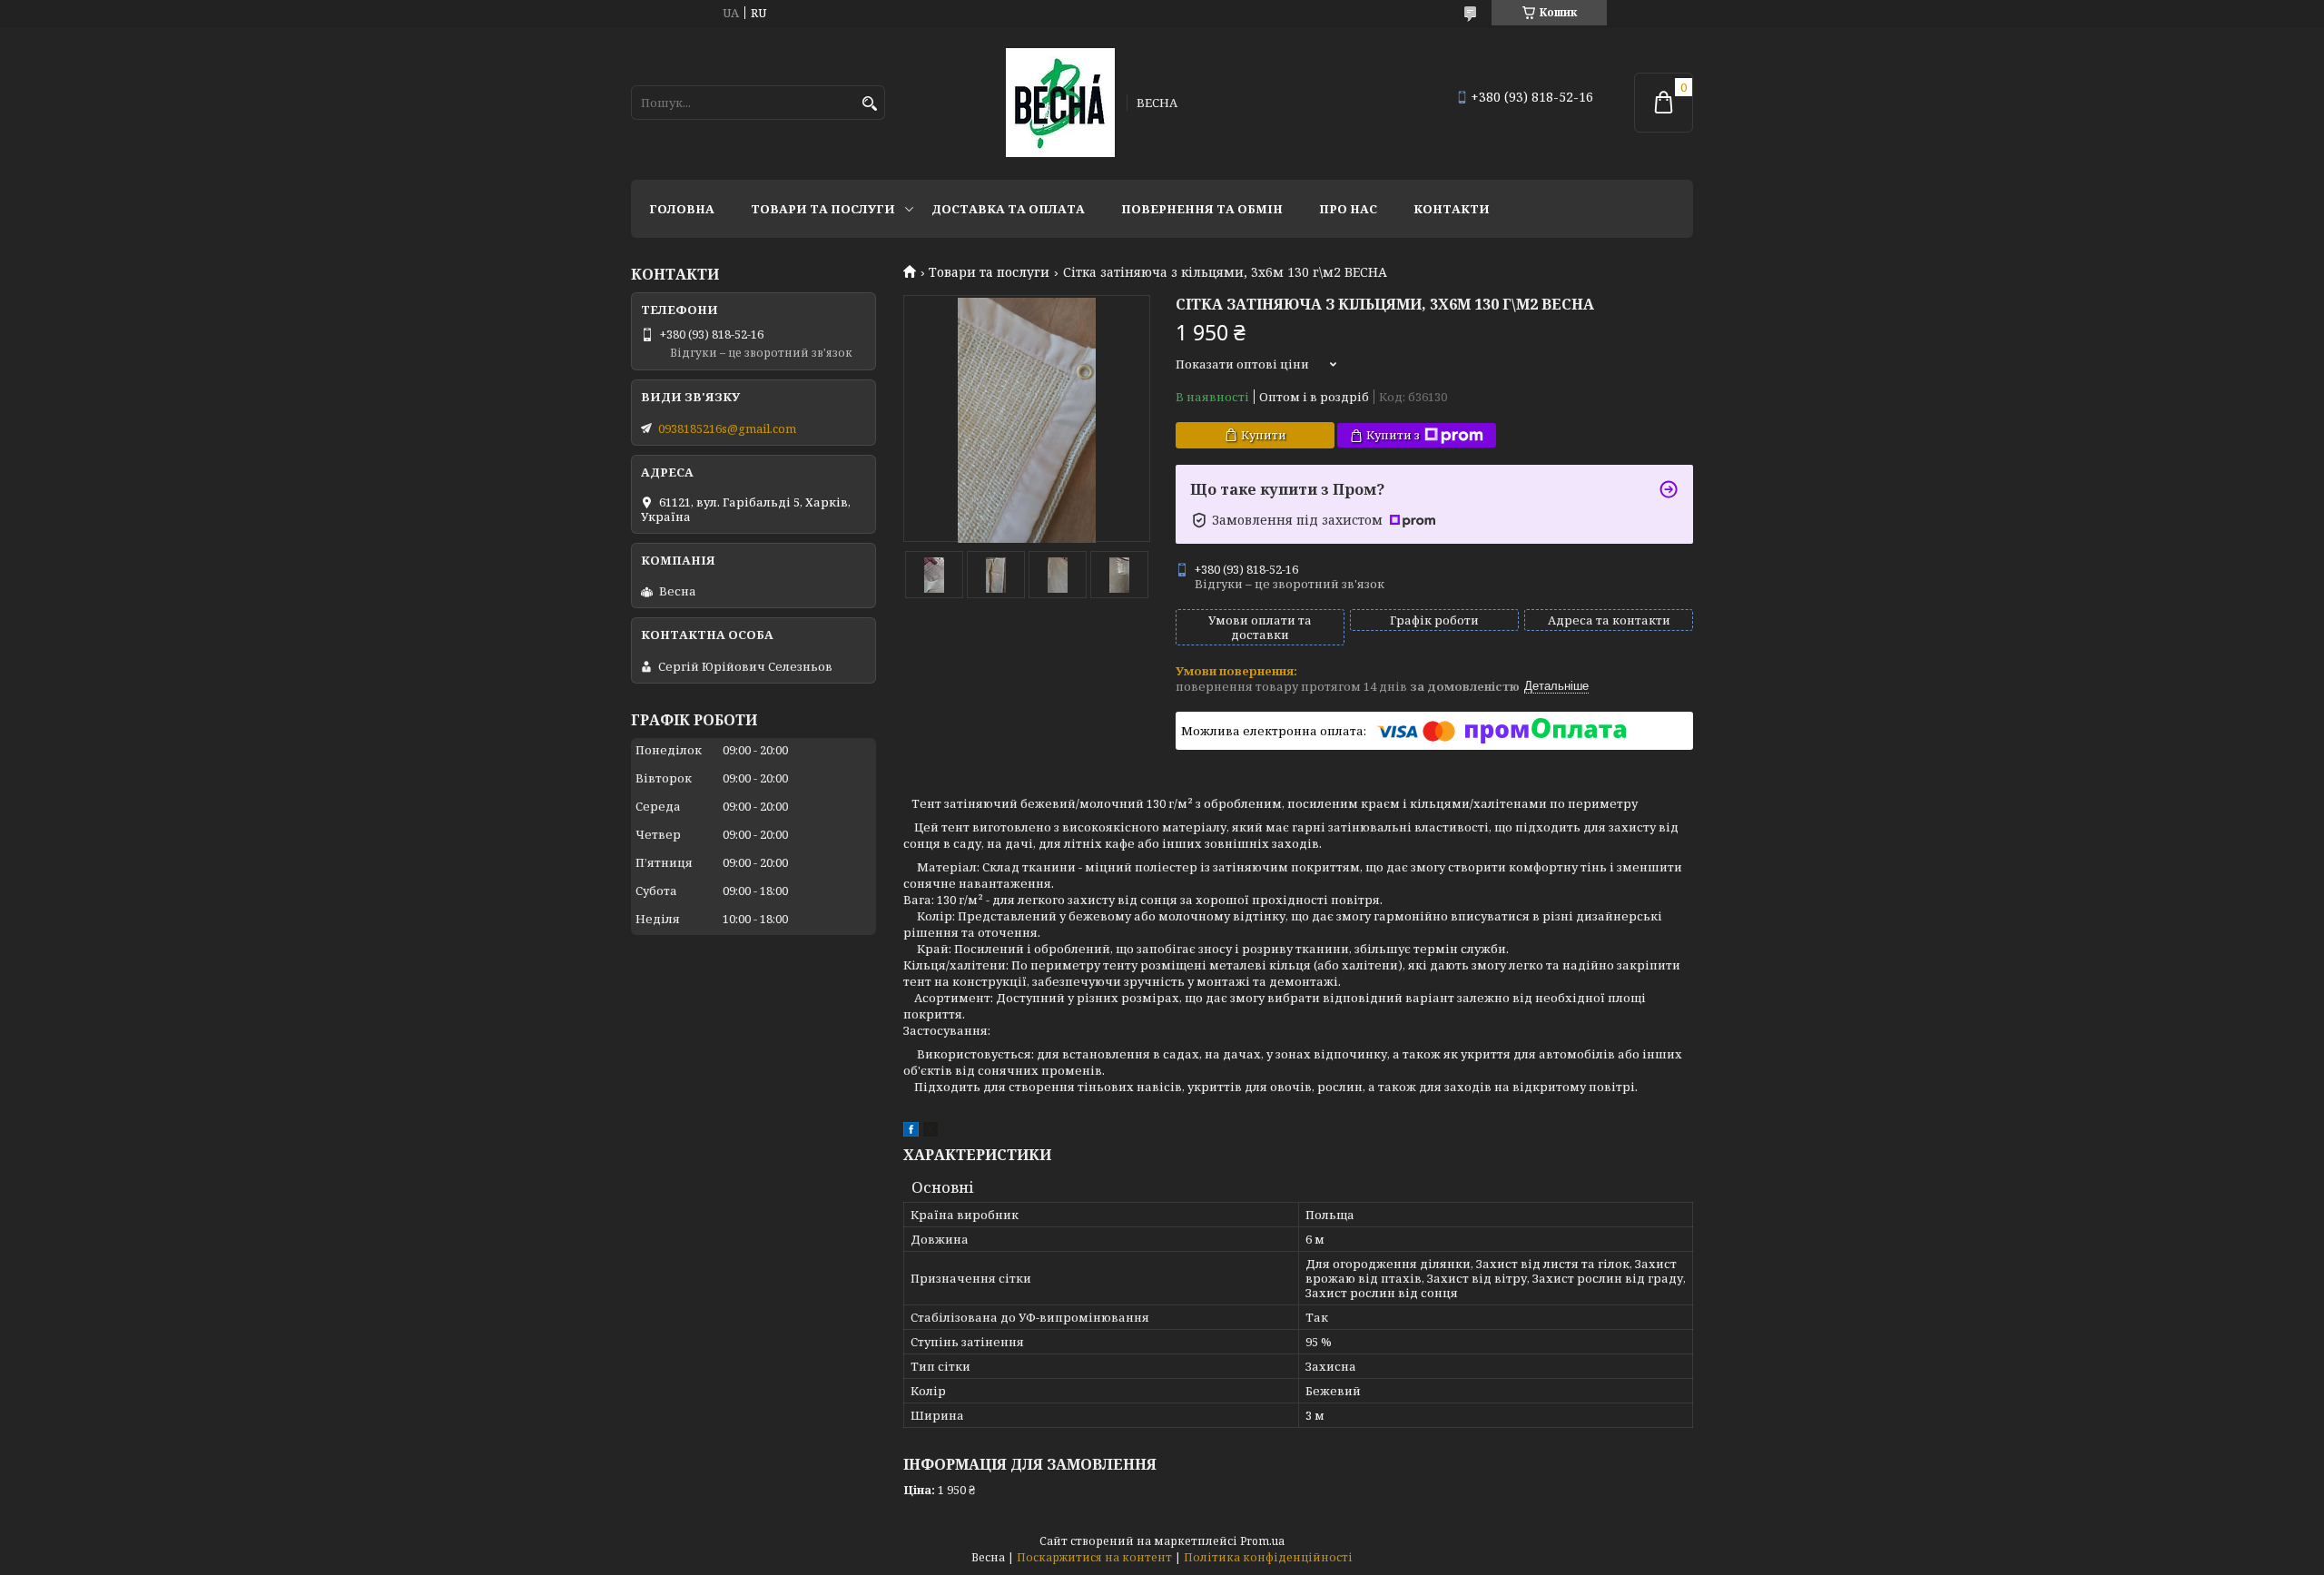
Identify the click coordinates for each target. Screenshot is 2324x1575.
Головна (682, 209)
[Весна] (1060, 103)
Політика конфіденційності (1268, 1557)
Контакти (1452, 209)
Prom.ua (1262, 1541)
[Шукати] (869, 104)
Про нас (1348, 209)
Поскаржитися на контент (1094, 1557)
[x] (931, 1132)
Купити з (1393, 435)
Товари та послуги (823, 209)
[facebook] (911, 1132)
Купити (1264, 435)
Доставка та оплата (1008, 209)
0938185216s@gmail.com (727, 428)
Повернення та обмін (1202, 209)
